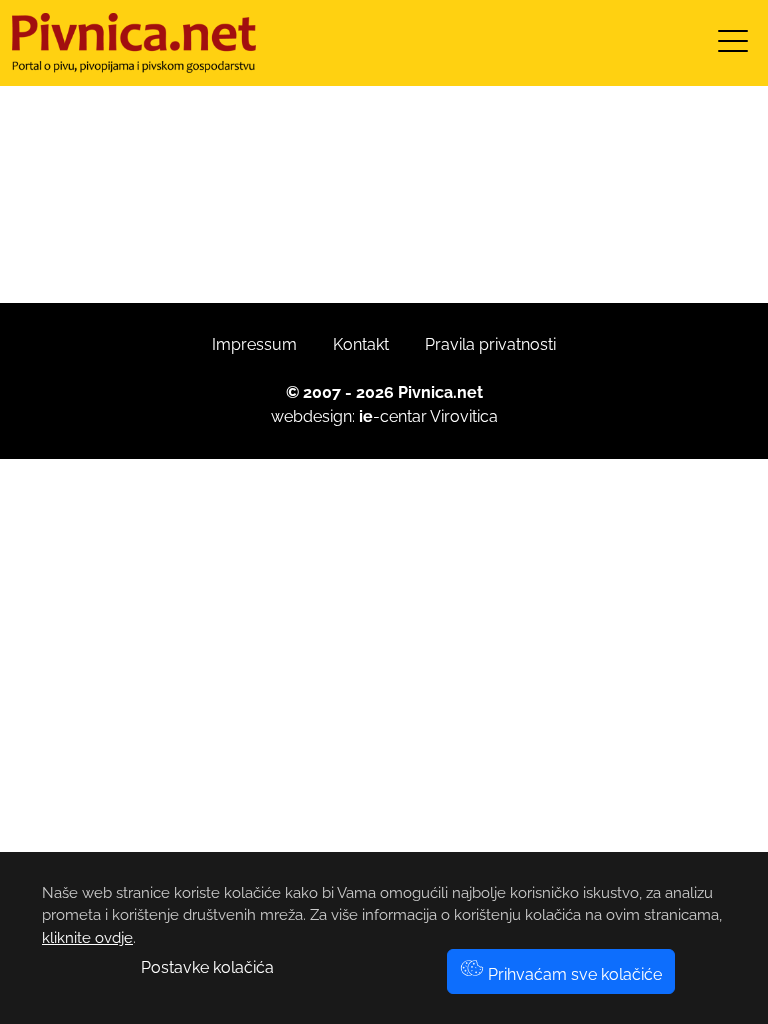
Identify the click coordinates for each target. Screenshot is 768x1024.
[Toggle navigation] (733, 47)
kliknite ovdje (87, 938)
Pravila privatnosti (490, 344)
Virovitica (464, 416)
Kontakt (361, 344)
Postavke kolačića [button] (207, 967)
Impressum (254, 344)
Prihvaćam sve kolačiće (573, 974)
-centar (393, 416)
